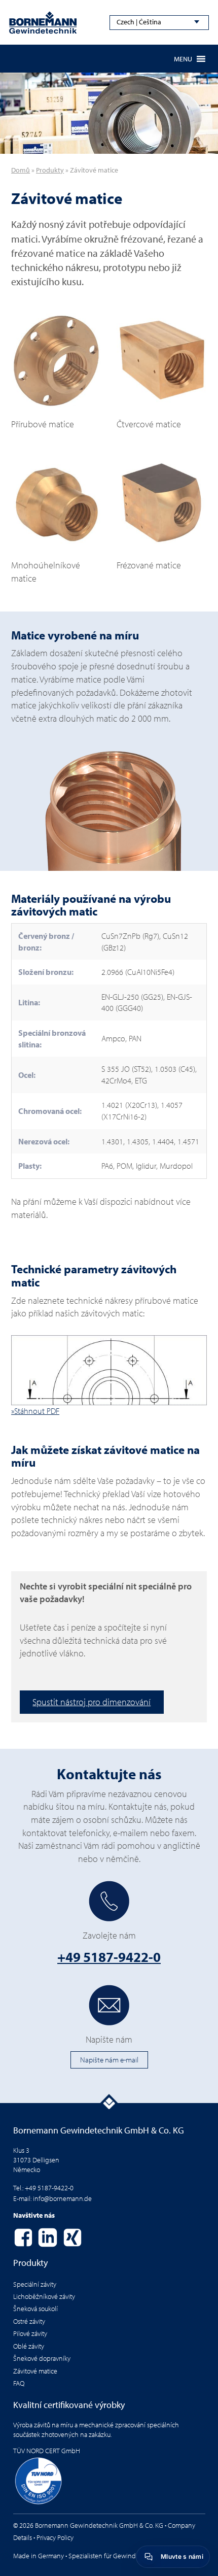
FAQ (19, 2383)
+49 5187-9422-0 (109, 1957)
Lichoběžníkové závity (44, 2296)
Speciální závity (35, 2284)
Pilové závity (30, 2333)
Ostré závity (29, 2321)
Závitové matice (35, 2371)
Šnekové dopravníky (42, 2358)
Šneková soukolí (35, 2309)
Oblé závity (29, 2346)
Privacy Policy (55, 2537)
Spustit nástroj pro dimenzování (92, 1702)
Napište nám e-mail (109, 2059)
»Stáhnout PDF (35, 1411)
